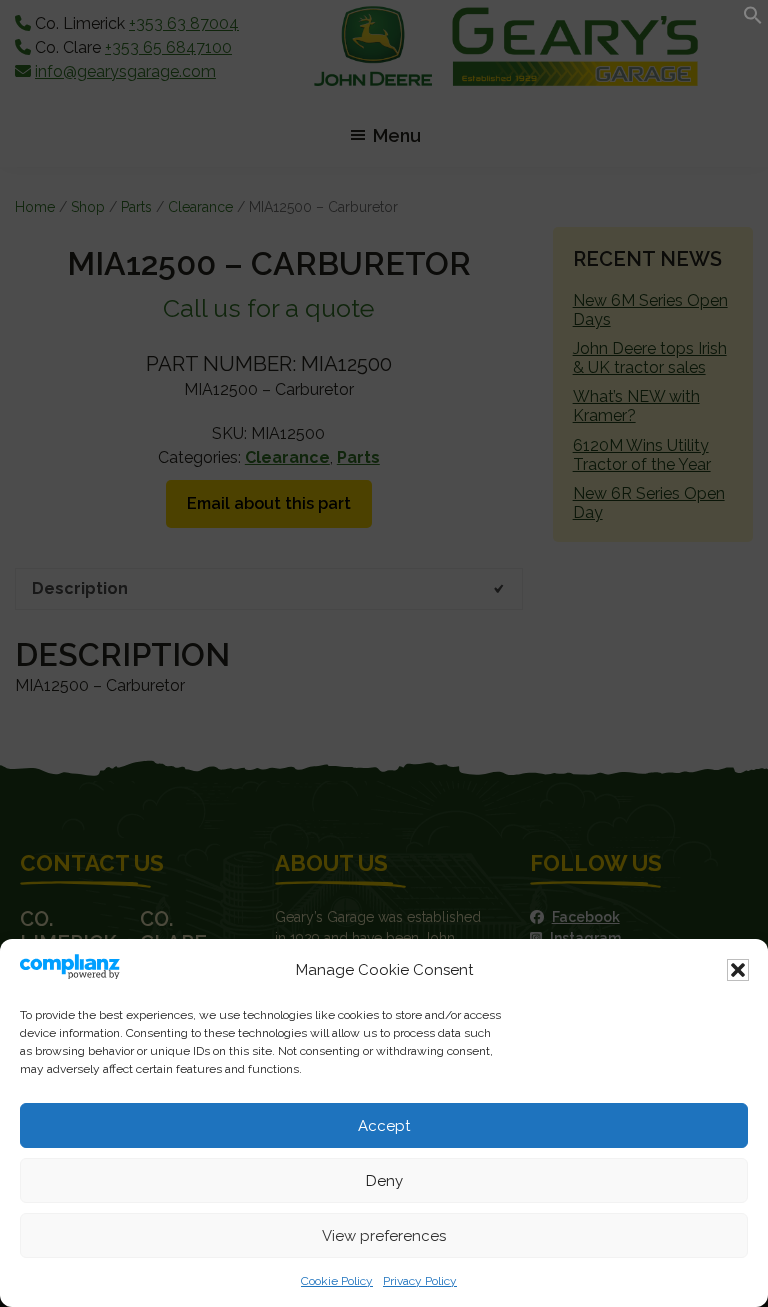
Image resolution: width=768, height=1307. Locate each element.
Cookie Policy (337, 1281)
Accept (384, 1126)
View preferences (384, 1236)
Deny (384, 1181)
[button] (738, 970)
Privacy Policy (420, 1281)
